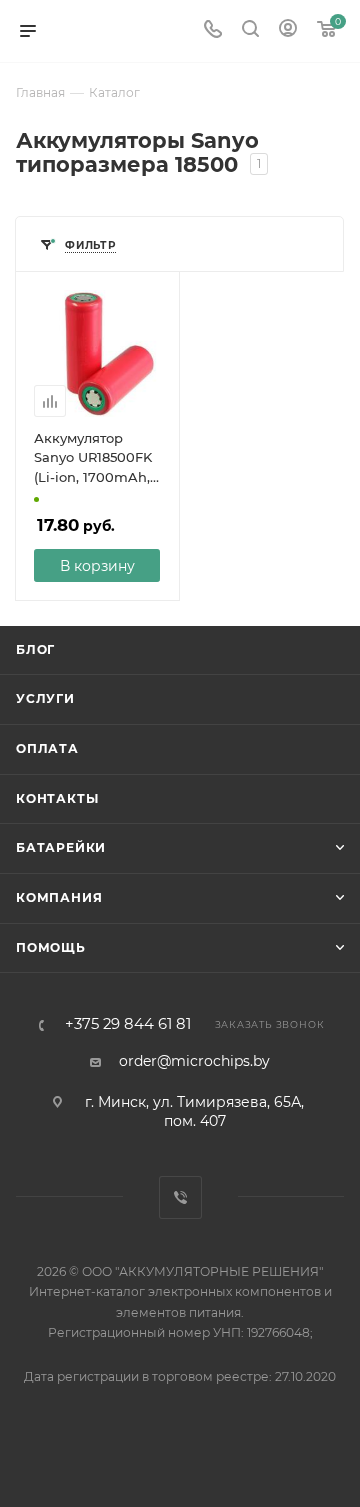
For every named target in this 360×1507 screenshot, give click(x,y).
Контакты (57, 798)
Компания (59, 897)
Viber (180, 1197)
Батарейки (61, 847)
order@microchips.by (194, 1061)
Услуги (45, 698)
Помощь (51, 947)
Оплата (47, 748)
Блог (35, 649)
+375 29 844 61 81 (128, 1024)
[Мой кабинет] (288, 31)
